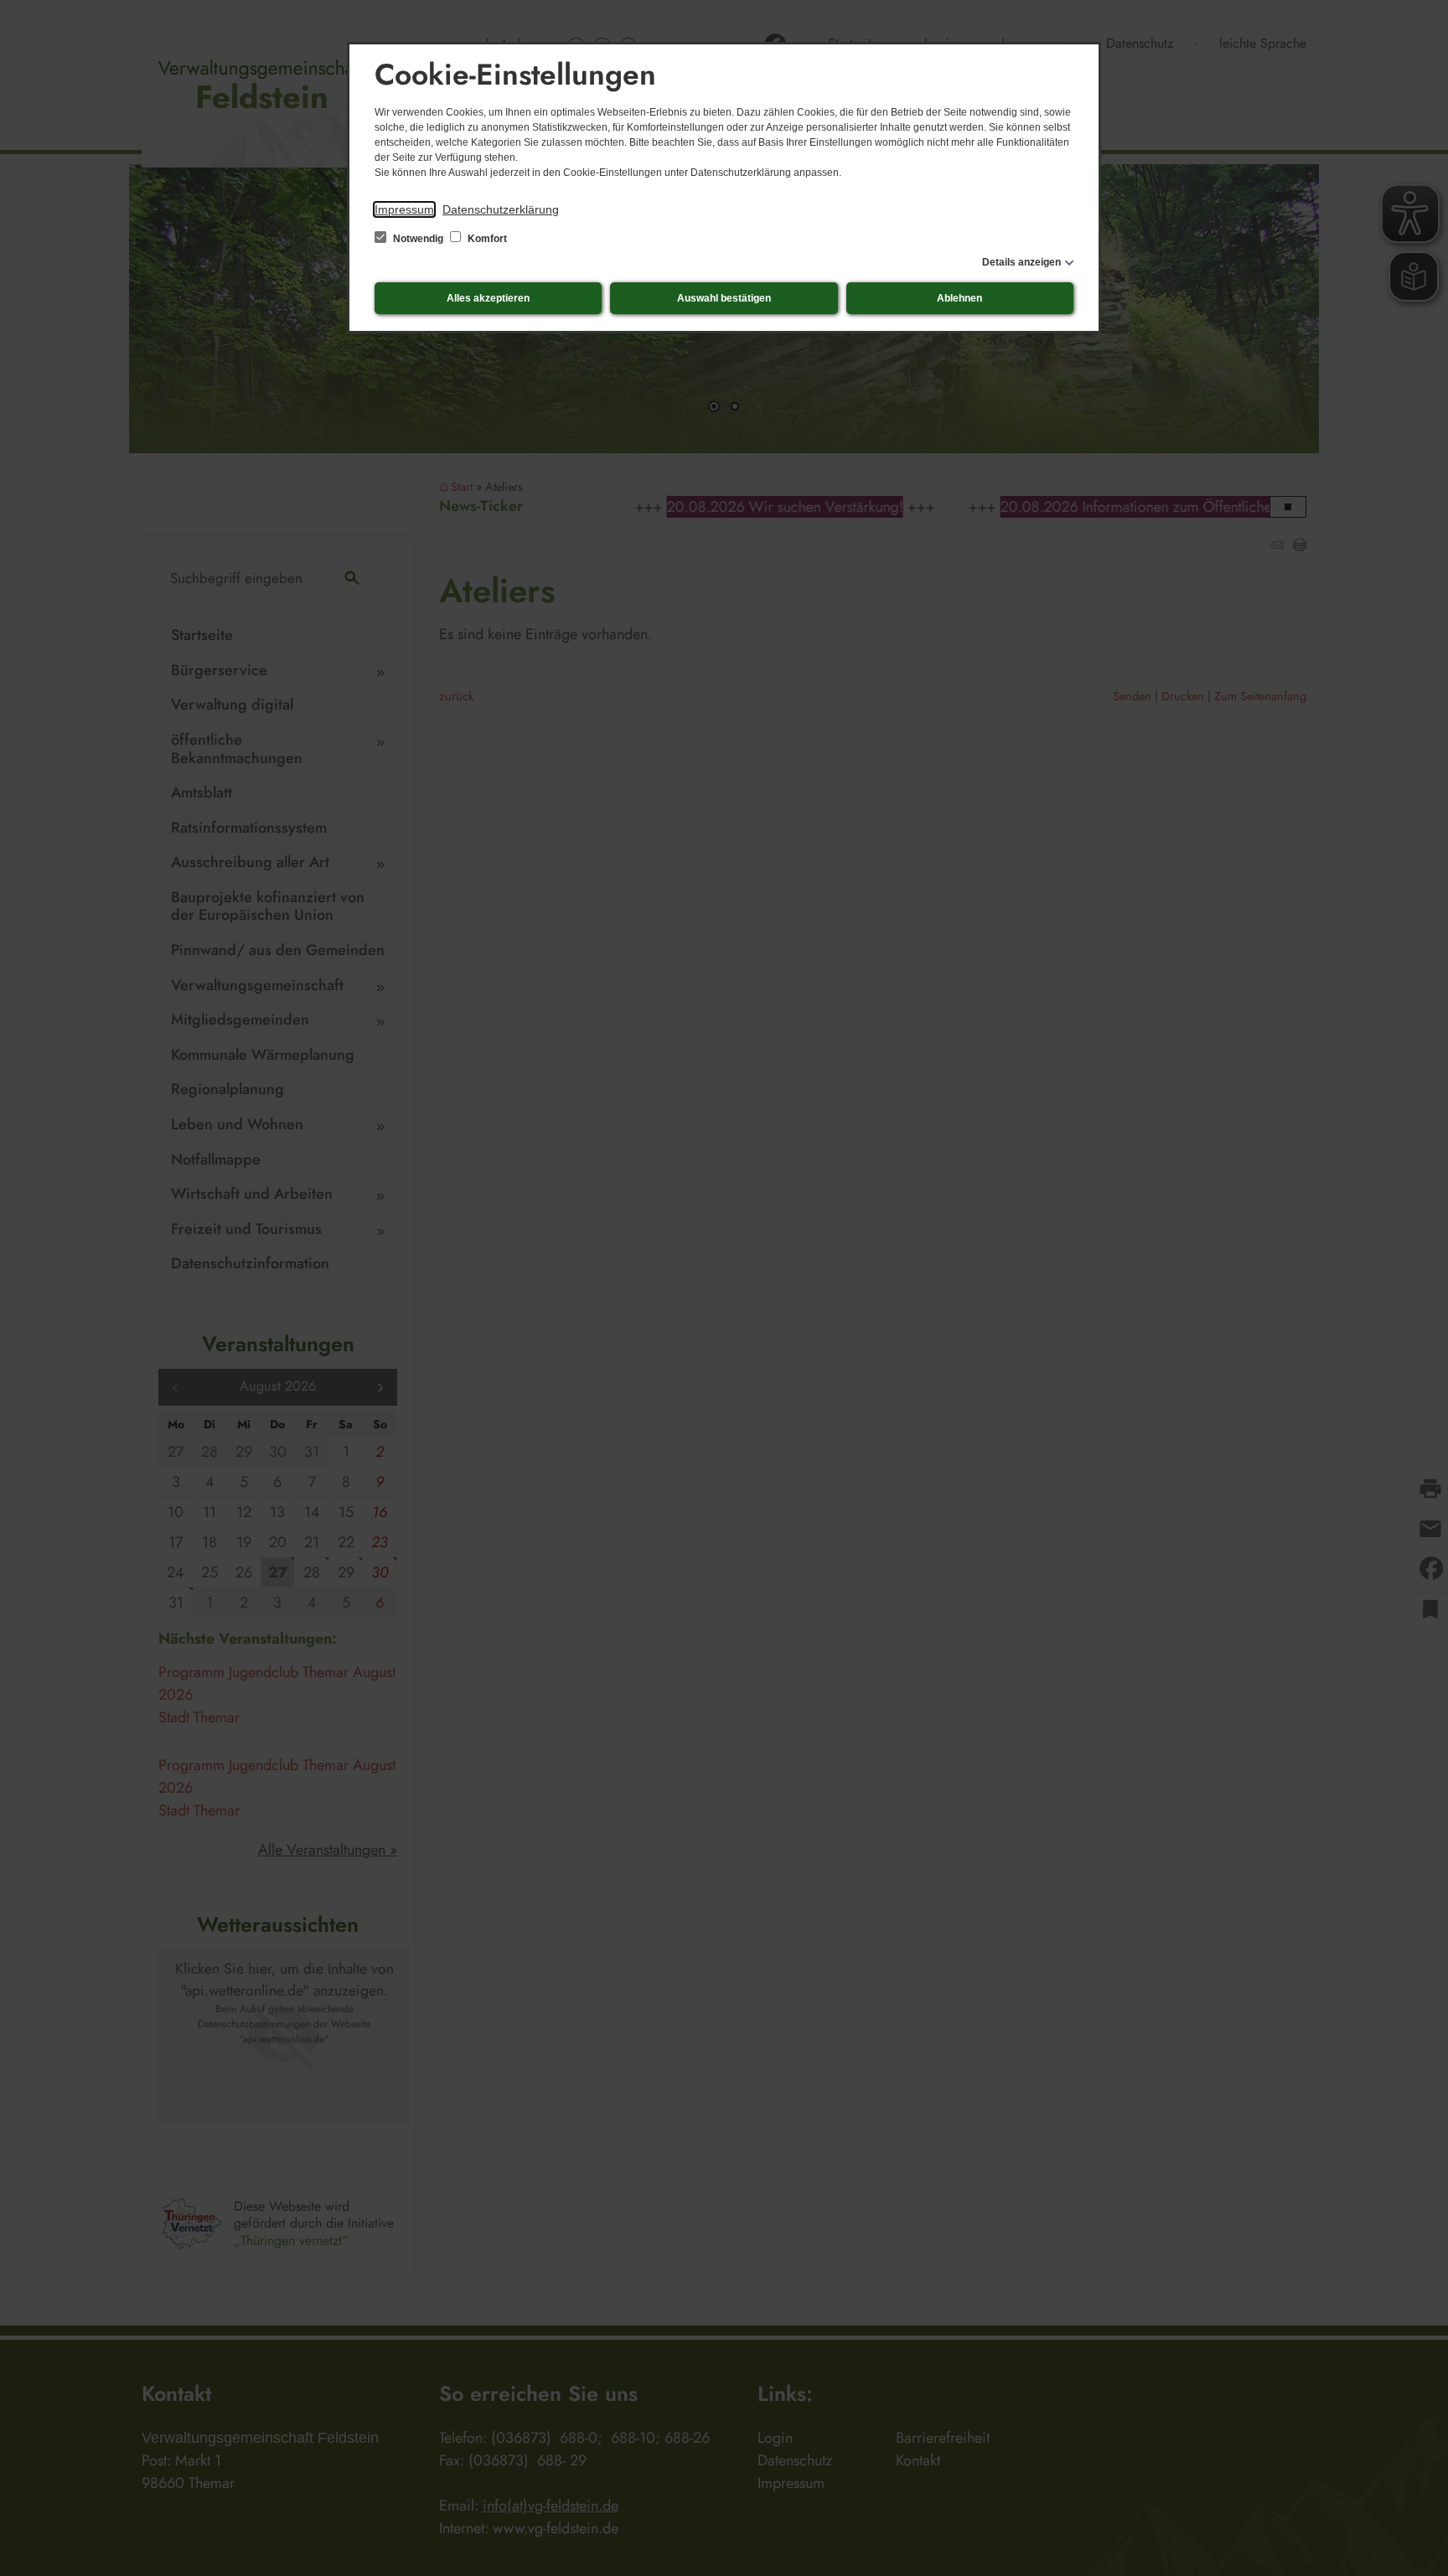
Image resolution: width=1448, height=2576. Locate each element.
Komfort (486, 239)
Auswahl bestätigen (724, 298)
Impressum (404, 209)
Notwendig (418, 239)
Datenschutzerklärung (501, 209)
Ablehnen (959, 298)
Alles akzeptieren (488, 298)
